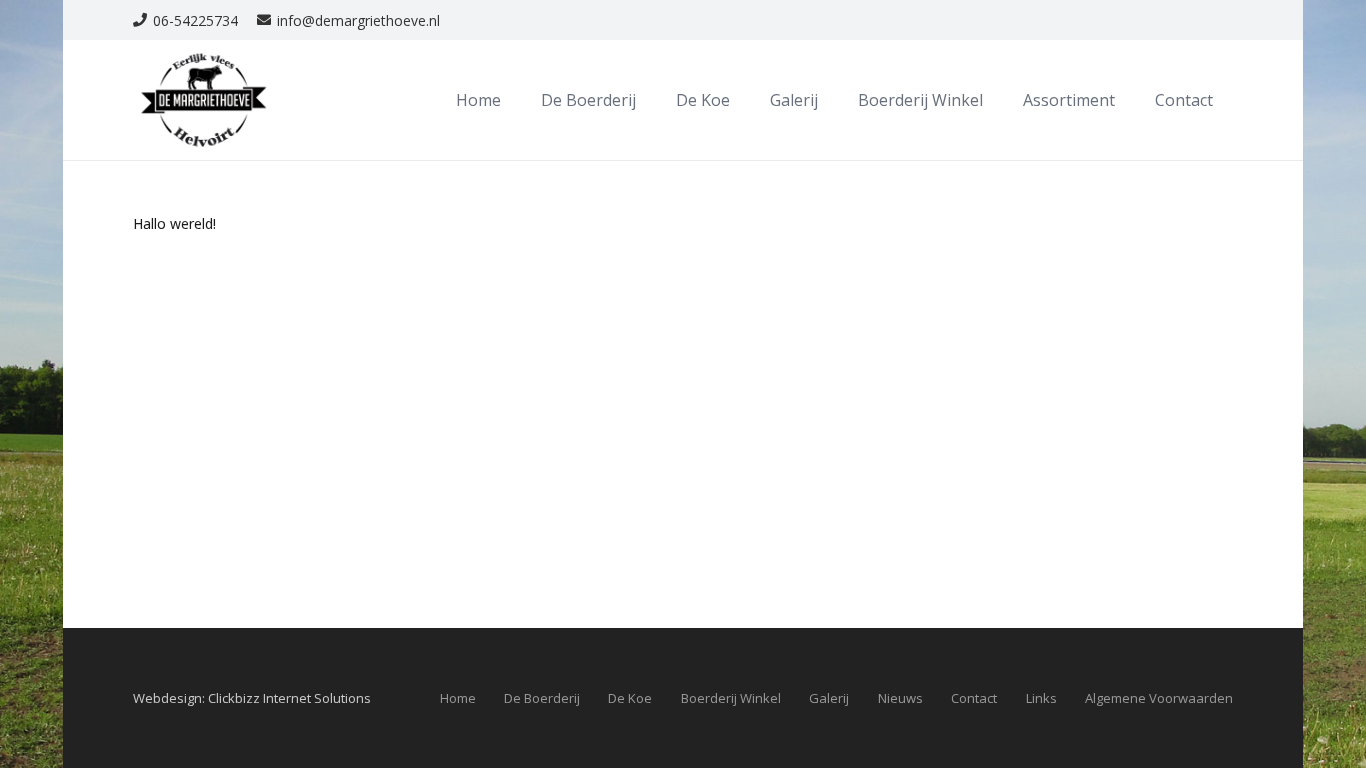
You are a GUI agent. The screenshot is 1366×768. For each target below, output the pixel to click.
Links (1041, 698)
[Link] (204, 100)
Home (458, 698)
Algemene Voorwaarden (1159, 698)
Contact (974, 698)
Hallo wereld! (174, 223)
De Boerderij (542, 698)
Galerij (829, 698)
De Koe (630, 698)
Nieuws (900, 698)
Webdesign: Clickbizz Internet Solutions (252, 698)
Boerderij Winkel (731, 698)
